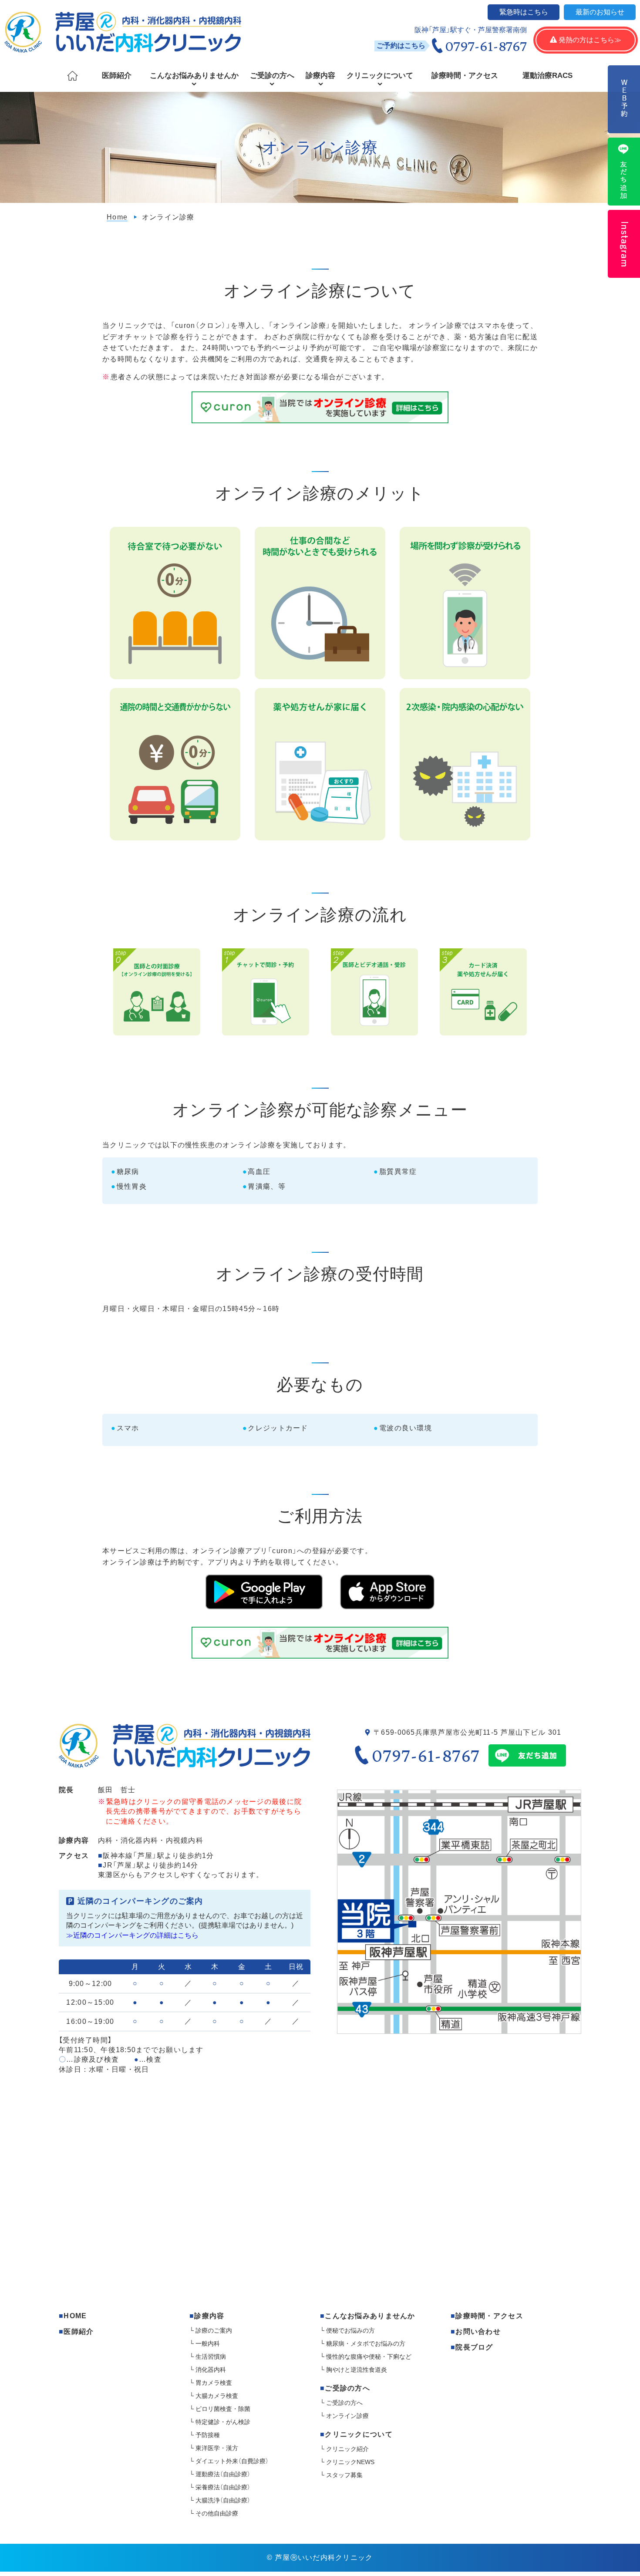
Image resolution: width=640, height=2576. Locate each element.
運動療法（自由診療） (223, 2474)
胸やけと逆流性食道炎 (357, 2370)
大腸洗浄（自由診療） (223, 2500)
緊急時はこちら (524, 12)
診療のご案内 (214, 2330)
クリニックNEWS (350, 2462)
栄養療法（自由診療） (223, 2487)
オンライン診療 (347, 2416)
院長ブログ (474, 2347)
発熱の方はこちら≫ (586, 40)
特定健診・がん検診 (223, 2422)
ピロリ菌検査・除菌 (223, 2409)
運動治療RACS (547, 76)
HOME (75, 2316)
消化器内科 (211, 2370)
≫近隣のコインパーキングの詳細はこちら (132, 1935)
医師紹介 (117, 76)
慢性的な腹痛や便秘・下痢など (369, 2357)
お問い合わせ (478, 2332)
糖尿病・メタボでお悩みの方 (366, 2343)
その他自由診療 (217, 2513)
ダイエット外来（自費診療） (232, 2461)
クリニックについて (380, 76)
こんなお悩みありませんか (194, 76)
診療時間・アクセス (465, 76)
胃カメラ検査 (214, 2383)
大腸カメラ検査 (217, 2396)
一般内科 (208, 2343)
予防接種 (208, 2435)
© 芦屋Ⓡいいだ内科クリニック (320, 2557)
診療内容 (320, 76)
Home (117, 217)
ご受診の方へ (272, 76)
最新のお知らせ (600, 12)
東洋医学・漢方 (217, 2448)
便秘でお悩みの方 (350, 2330)
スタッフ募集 (344, 2475)
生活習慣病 (211, 2357)
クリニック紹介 (347, 2449)
